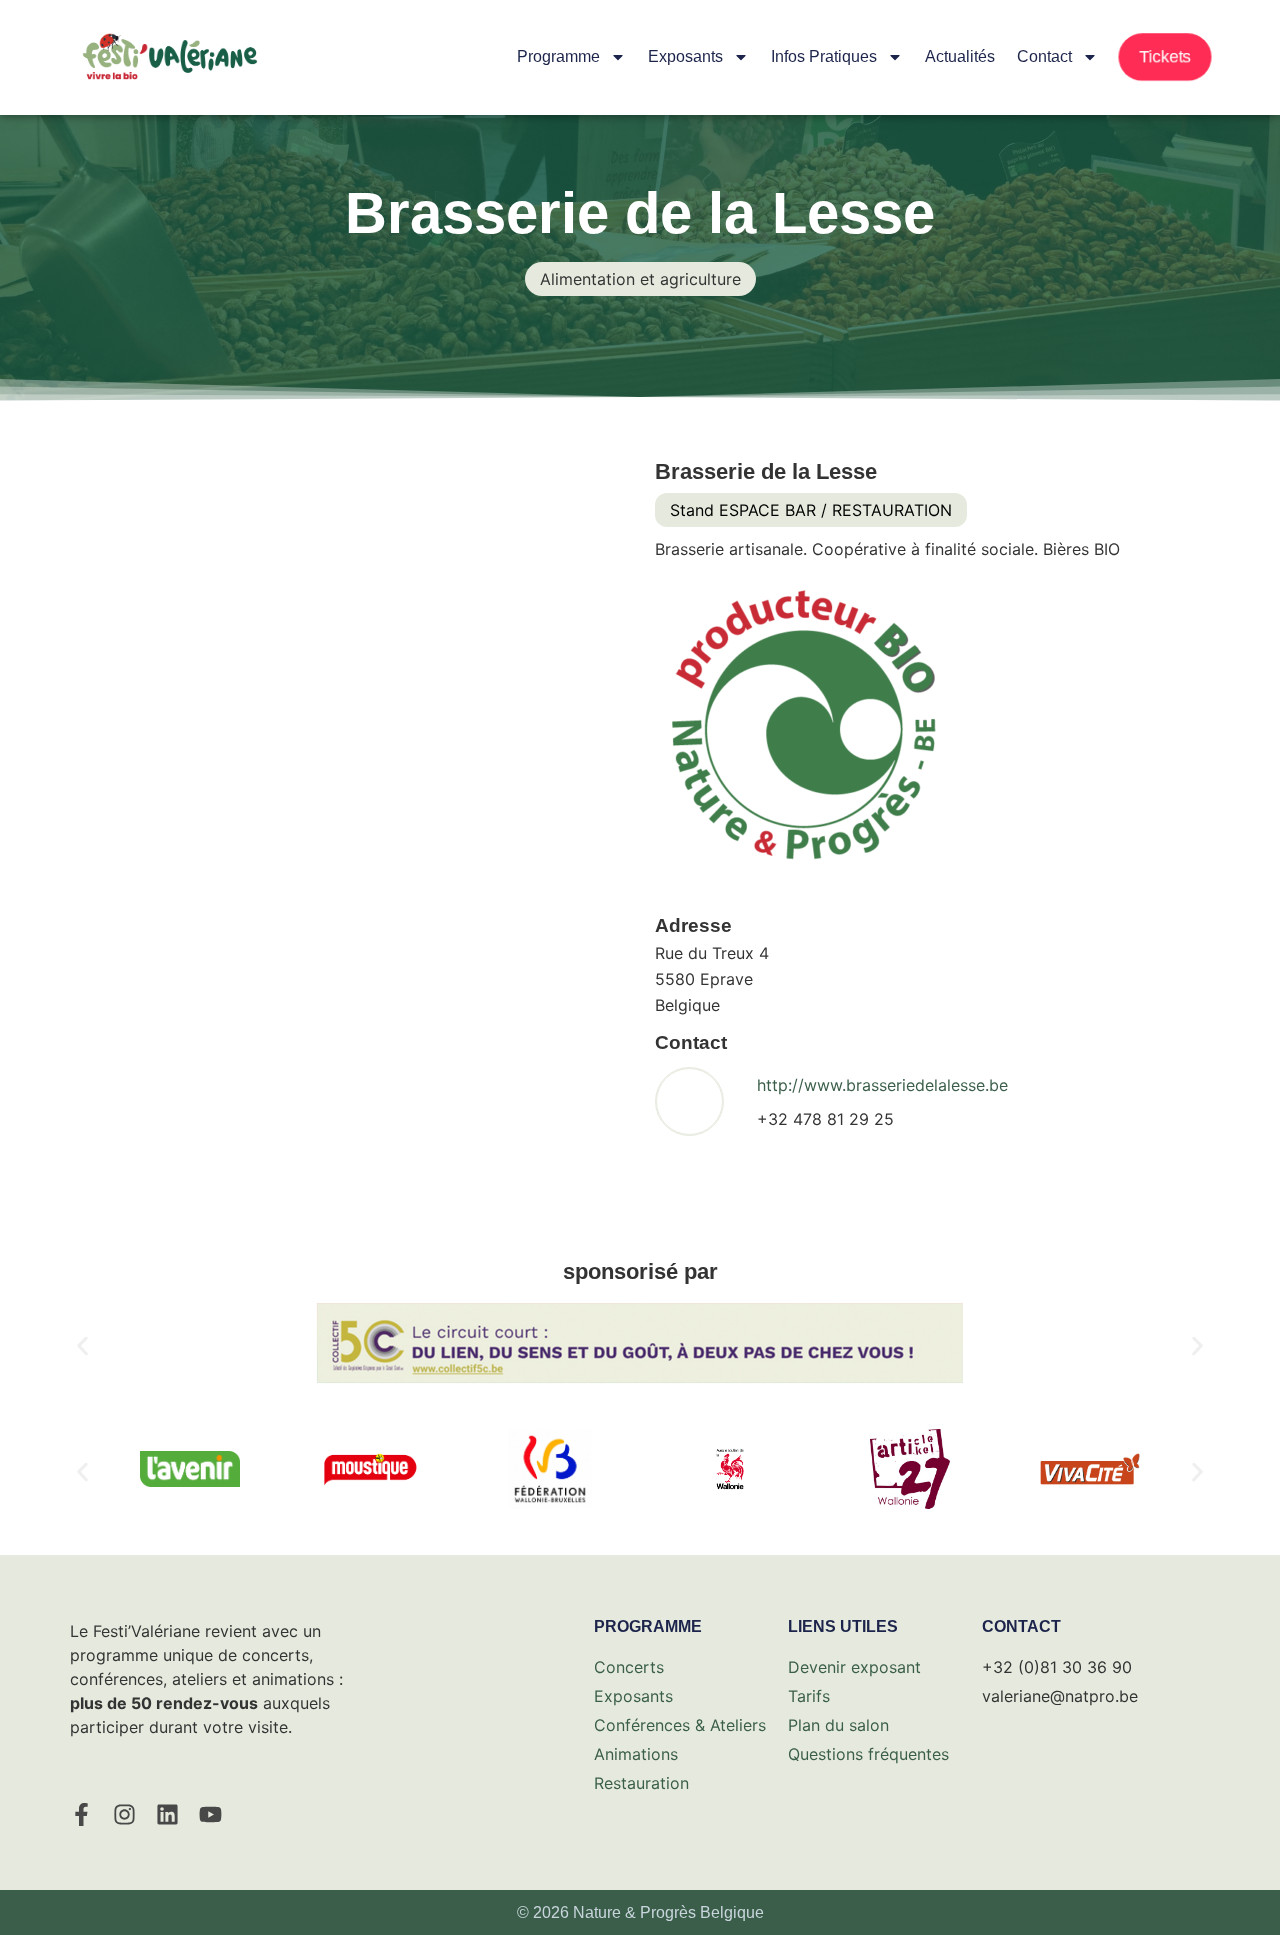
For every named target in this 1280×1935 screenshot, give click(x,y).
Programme (558, 56)
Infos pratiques (824, 56)
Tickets (1165, 57)
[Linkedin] (167, 1814)
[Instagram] (124, 1814)
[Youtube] (210, 1814)
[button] (82, 1346)
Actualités (960, 56)
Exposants (685, 56)
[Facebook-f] (81, 1814)
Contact (1044, 56)
